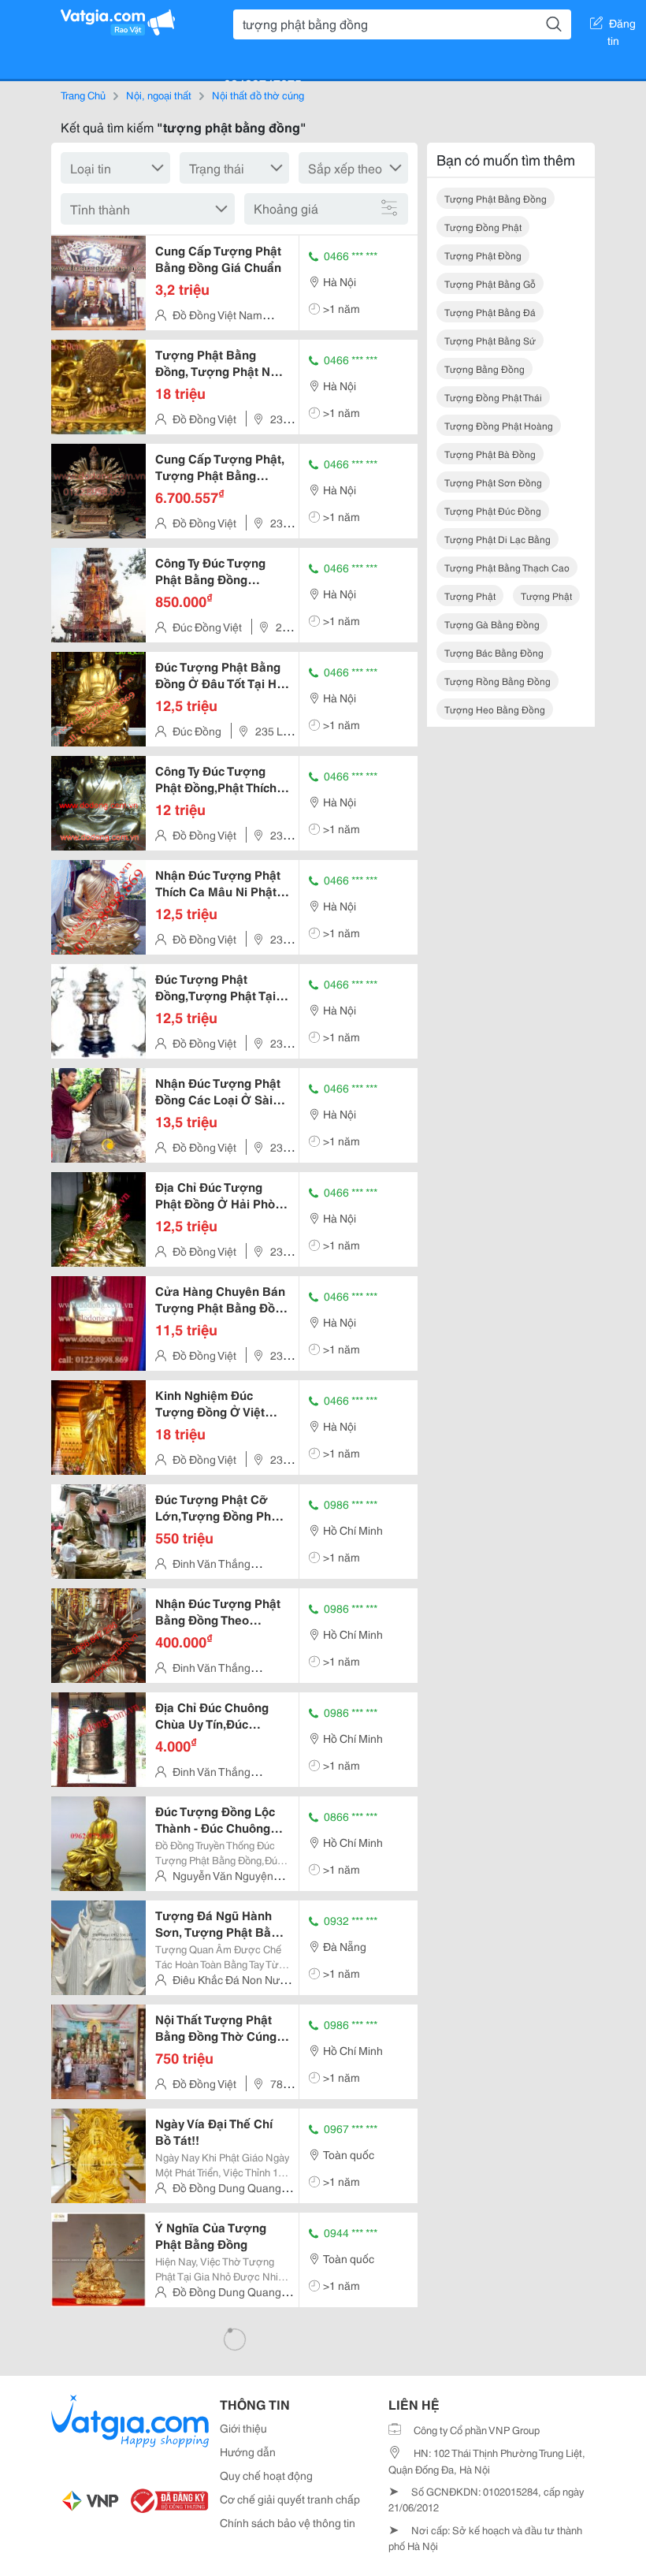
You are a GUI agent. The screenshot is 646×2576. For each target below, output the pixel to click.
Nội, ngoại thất (159, 95)
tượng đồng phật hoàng (499, 425)
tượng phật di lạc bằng (497, 539)
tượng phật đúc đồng (493, 510)
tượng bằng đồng (484, 369)
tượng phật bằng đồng (496, 198)
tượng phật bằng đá (490, 312)
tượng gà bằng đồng (492, 624)
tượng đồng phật (483, 227)
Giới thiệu (243, 2428)
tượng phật (470, 596)
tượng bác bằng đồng (494, 652)
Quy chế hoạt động (266, 2475)
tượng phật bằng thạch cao (507, 567)
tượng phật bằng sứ (490, 340)
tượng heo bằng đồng (495, 709)
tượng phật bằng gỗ (490, 283)
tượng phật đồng (483, 255)
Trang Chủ (83, 95)
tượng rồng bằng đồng (497, 681)
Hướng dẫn (248, 2451)
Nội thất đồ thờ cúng (258, 95)
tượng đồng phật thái (493, 397)
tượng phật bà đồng (490, 454)
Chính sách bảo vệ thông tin (288, 2522)
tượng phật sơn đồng (493, 482)
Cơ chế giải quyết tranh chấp (290, 2499)
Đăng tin (622, 26)
